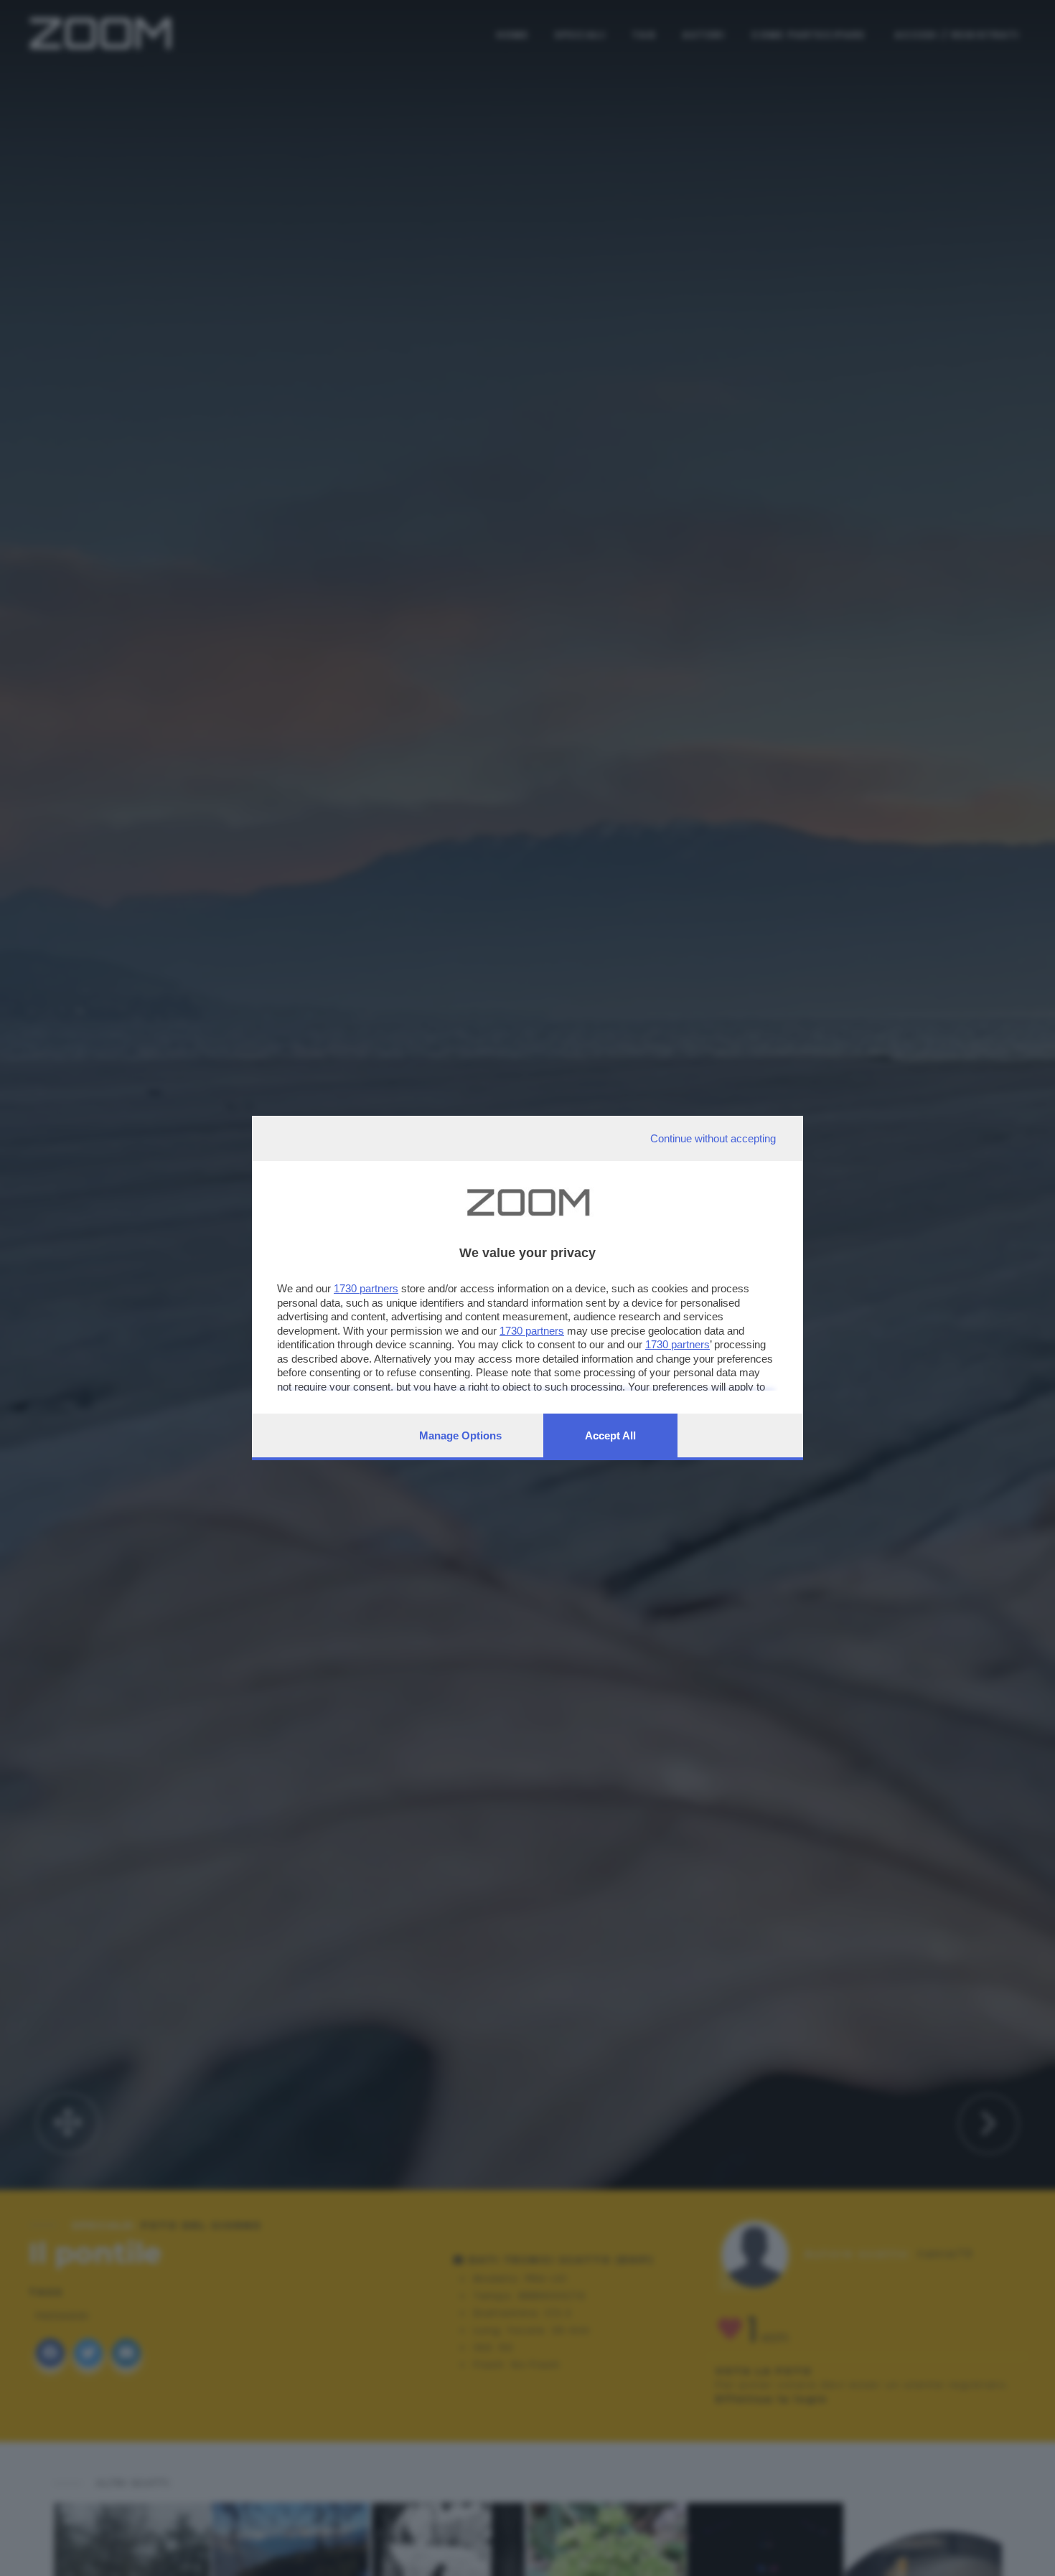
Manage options (460, 1435)
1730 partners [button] (366, 1288)
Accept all (610, 1435)
